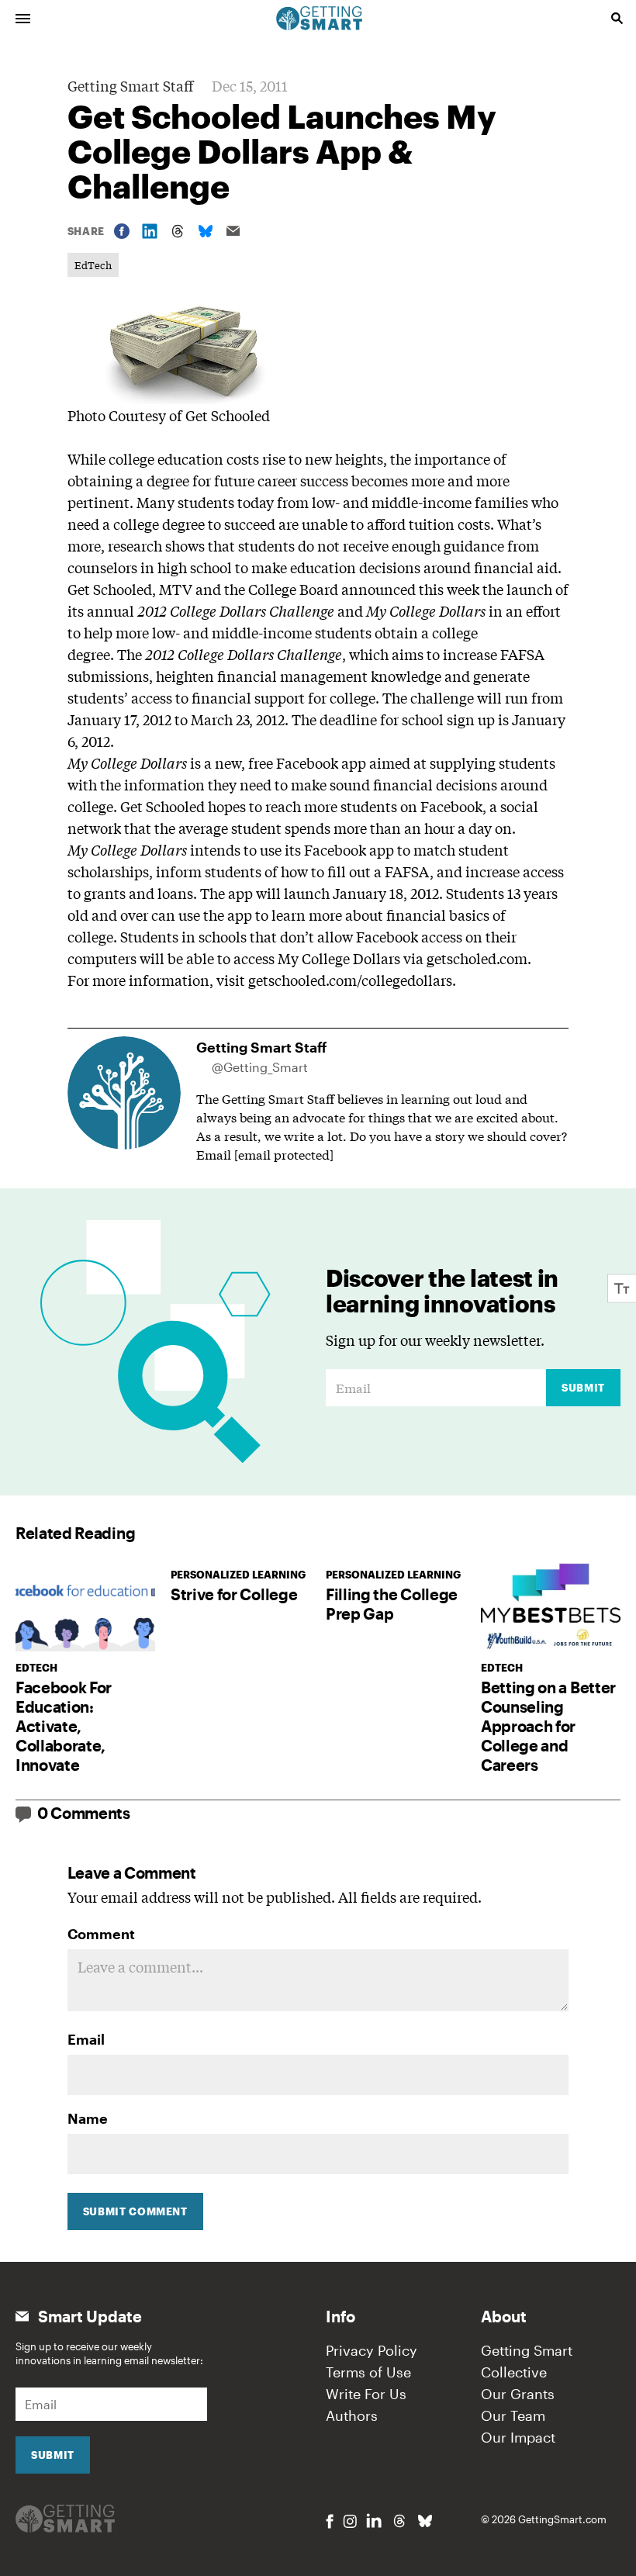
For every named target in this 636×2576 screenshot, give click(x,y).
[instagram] (350, 2521)
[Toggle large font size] (622, 1288)
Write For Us (366, 2394)
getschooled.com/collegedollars (350, 980)
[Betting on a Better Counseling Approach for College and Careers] (551, 1605)
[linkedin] (374, 2521)
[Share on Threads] (178, 231)
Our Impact (518, 2437)
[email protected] (284, 1154)
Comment (101, 1934)
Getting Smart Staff (130, 85)
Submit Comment (135, 2211)
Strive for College (234, 1594)
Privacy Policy (372, 2350)
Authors (352, 2415)
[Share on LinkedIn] (150, 231)
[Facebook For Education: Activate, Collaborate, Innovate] (85, 1605)
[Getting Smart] (320, 17)
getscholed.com (477, 958)
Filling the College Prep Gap (392, 1604)
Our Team (513, 2415)
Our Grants (518, 2394)
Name (88, 2118)
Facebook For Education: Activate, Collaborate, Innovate (64, 1726)
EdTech (93, 265)
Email (86, 2039)
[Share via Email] (233, 231)
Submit (583, 1388)
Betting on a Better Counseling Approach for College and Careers (548, 1726)
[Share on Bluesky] (206, 231)
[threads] (399, 2521)
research (135, 545)
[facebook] (330, 2521)
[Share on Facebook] (122, 231)
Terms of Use (368, 2372)
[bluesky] (425, 2521)
